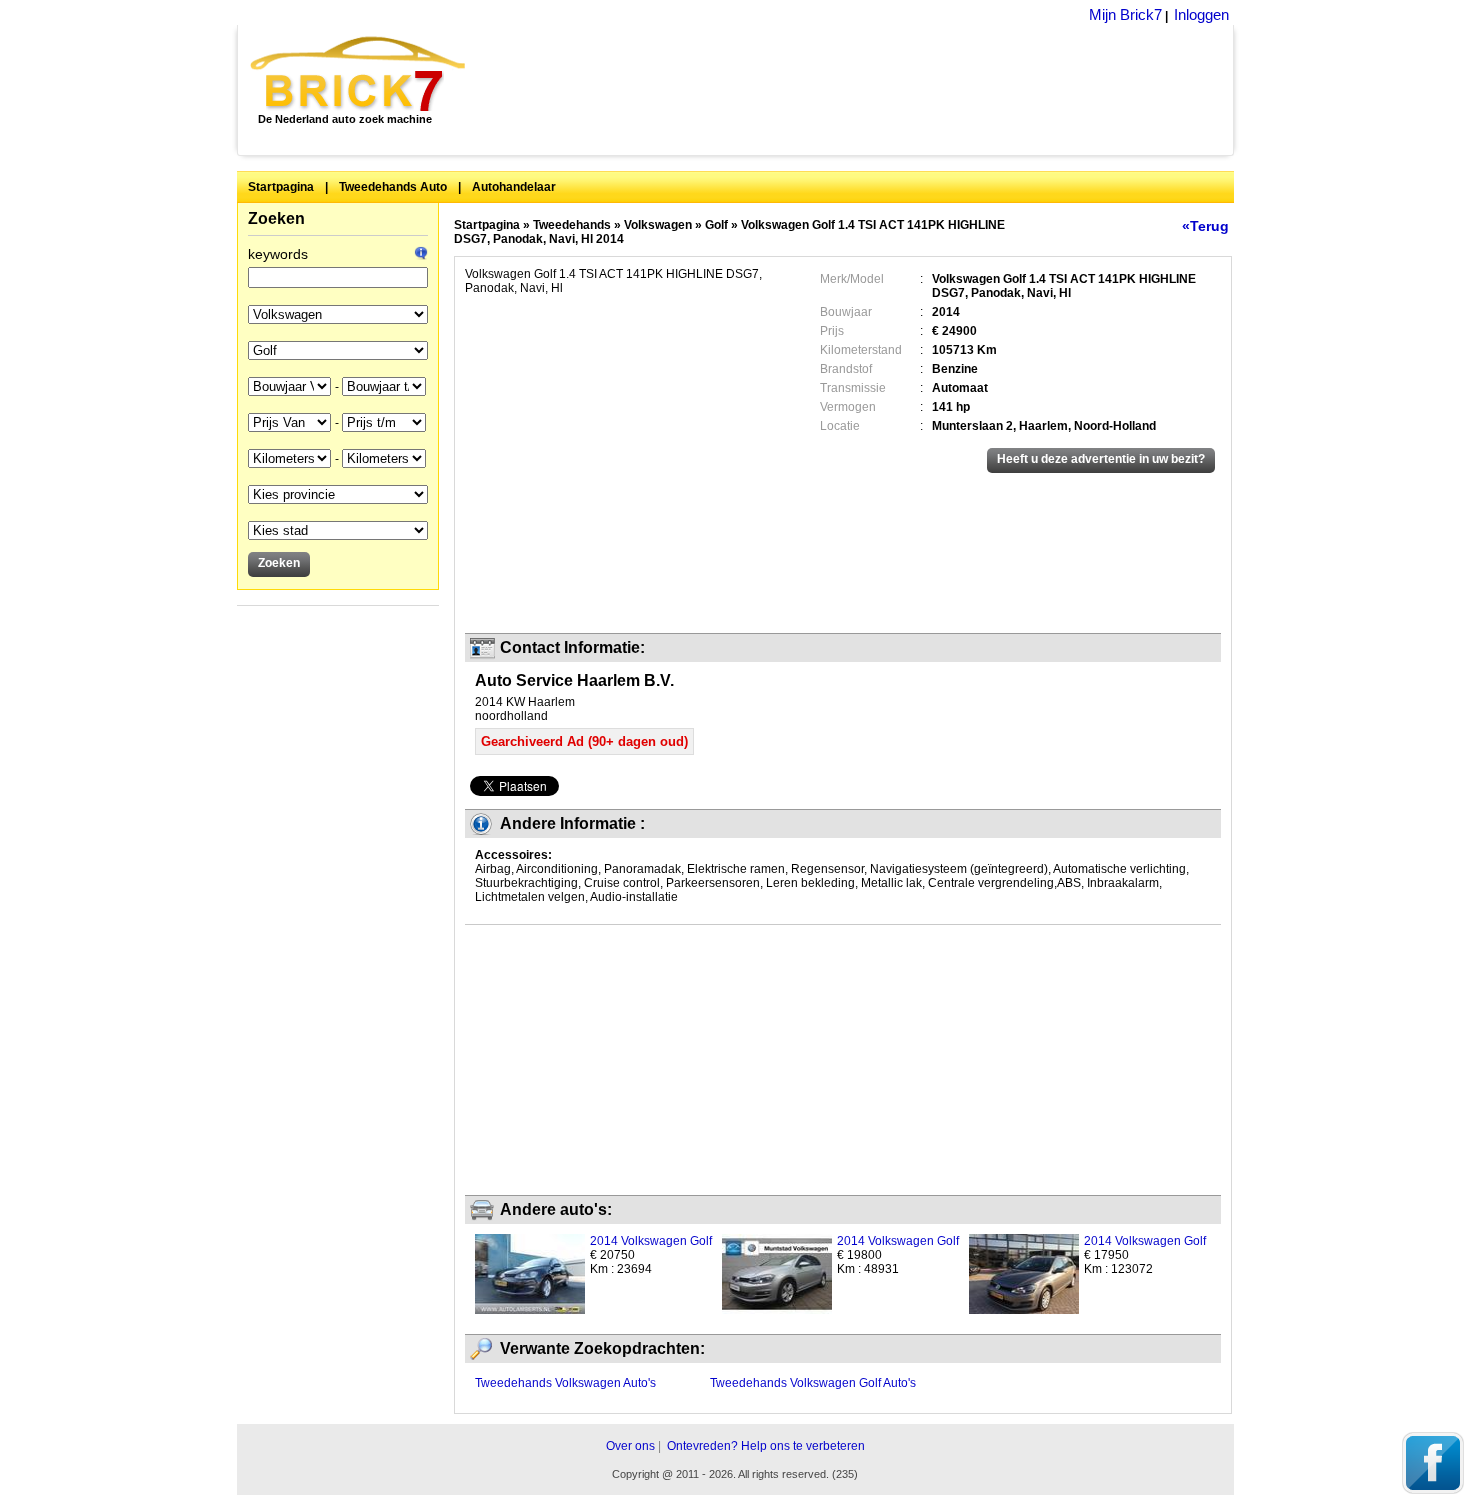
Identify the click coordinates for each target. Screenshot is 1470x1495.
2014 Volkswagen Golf (651, 1241)
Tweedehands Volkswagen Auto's (565, 1383)
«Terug (1205, 226)
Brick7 (359, 74)
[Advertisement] (860, 90)
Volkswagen (658, 225)
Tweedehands (572, 225)
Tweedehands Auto (393, 187)
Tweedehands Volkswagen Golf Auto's (813, 1383)
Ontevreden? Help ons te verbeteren (766, 1446)
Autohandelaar (514, 187)
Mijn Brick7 (1125, 14)
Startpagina (281, 187)
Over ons (630, 1446)
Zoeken (276, 218)
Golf (716, 225)
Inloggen (1201, 14)
